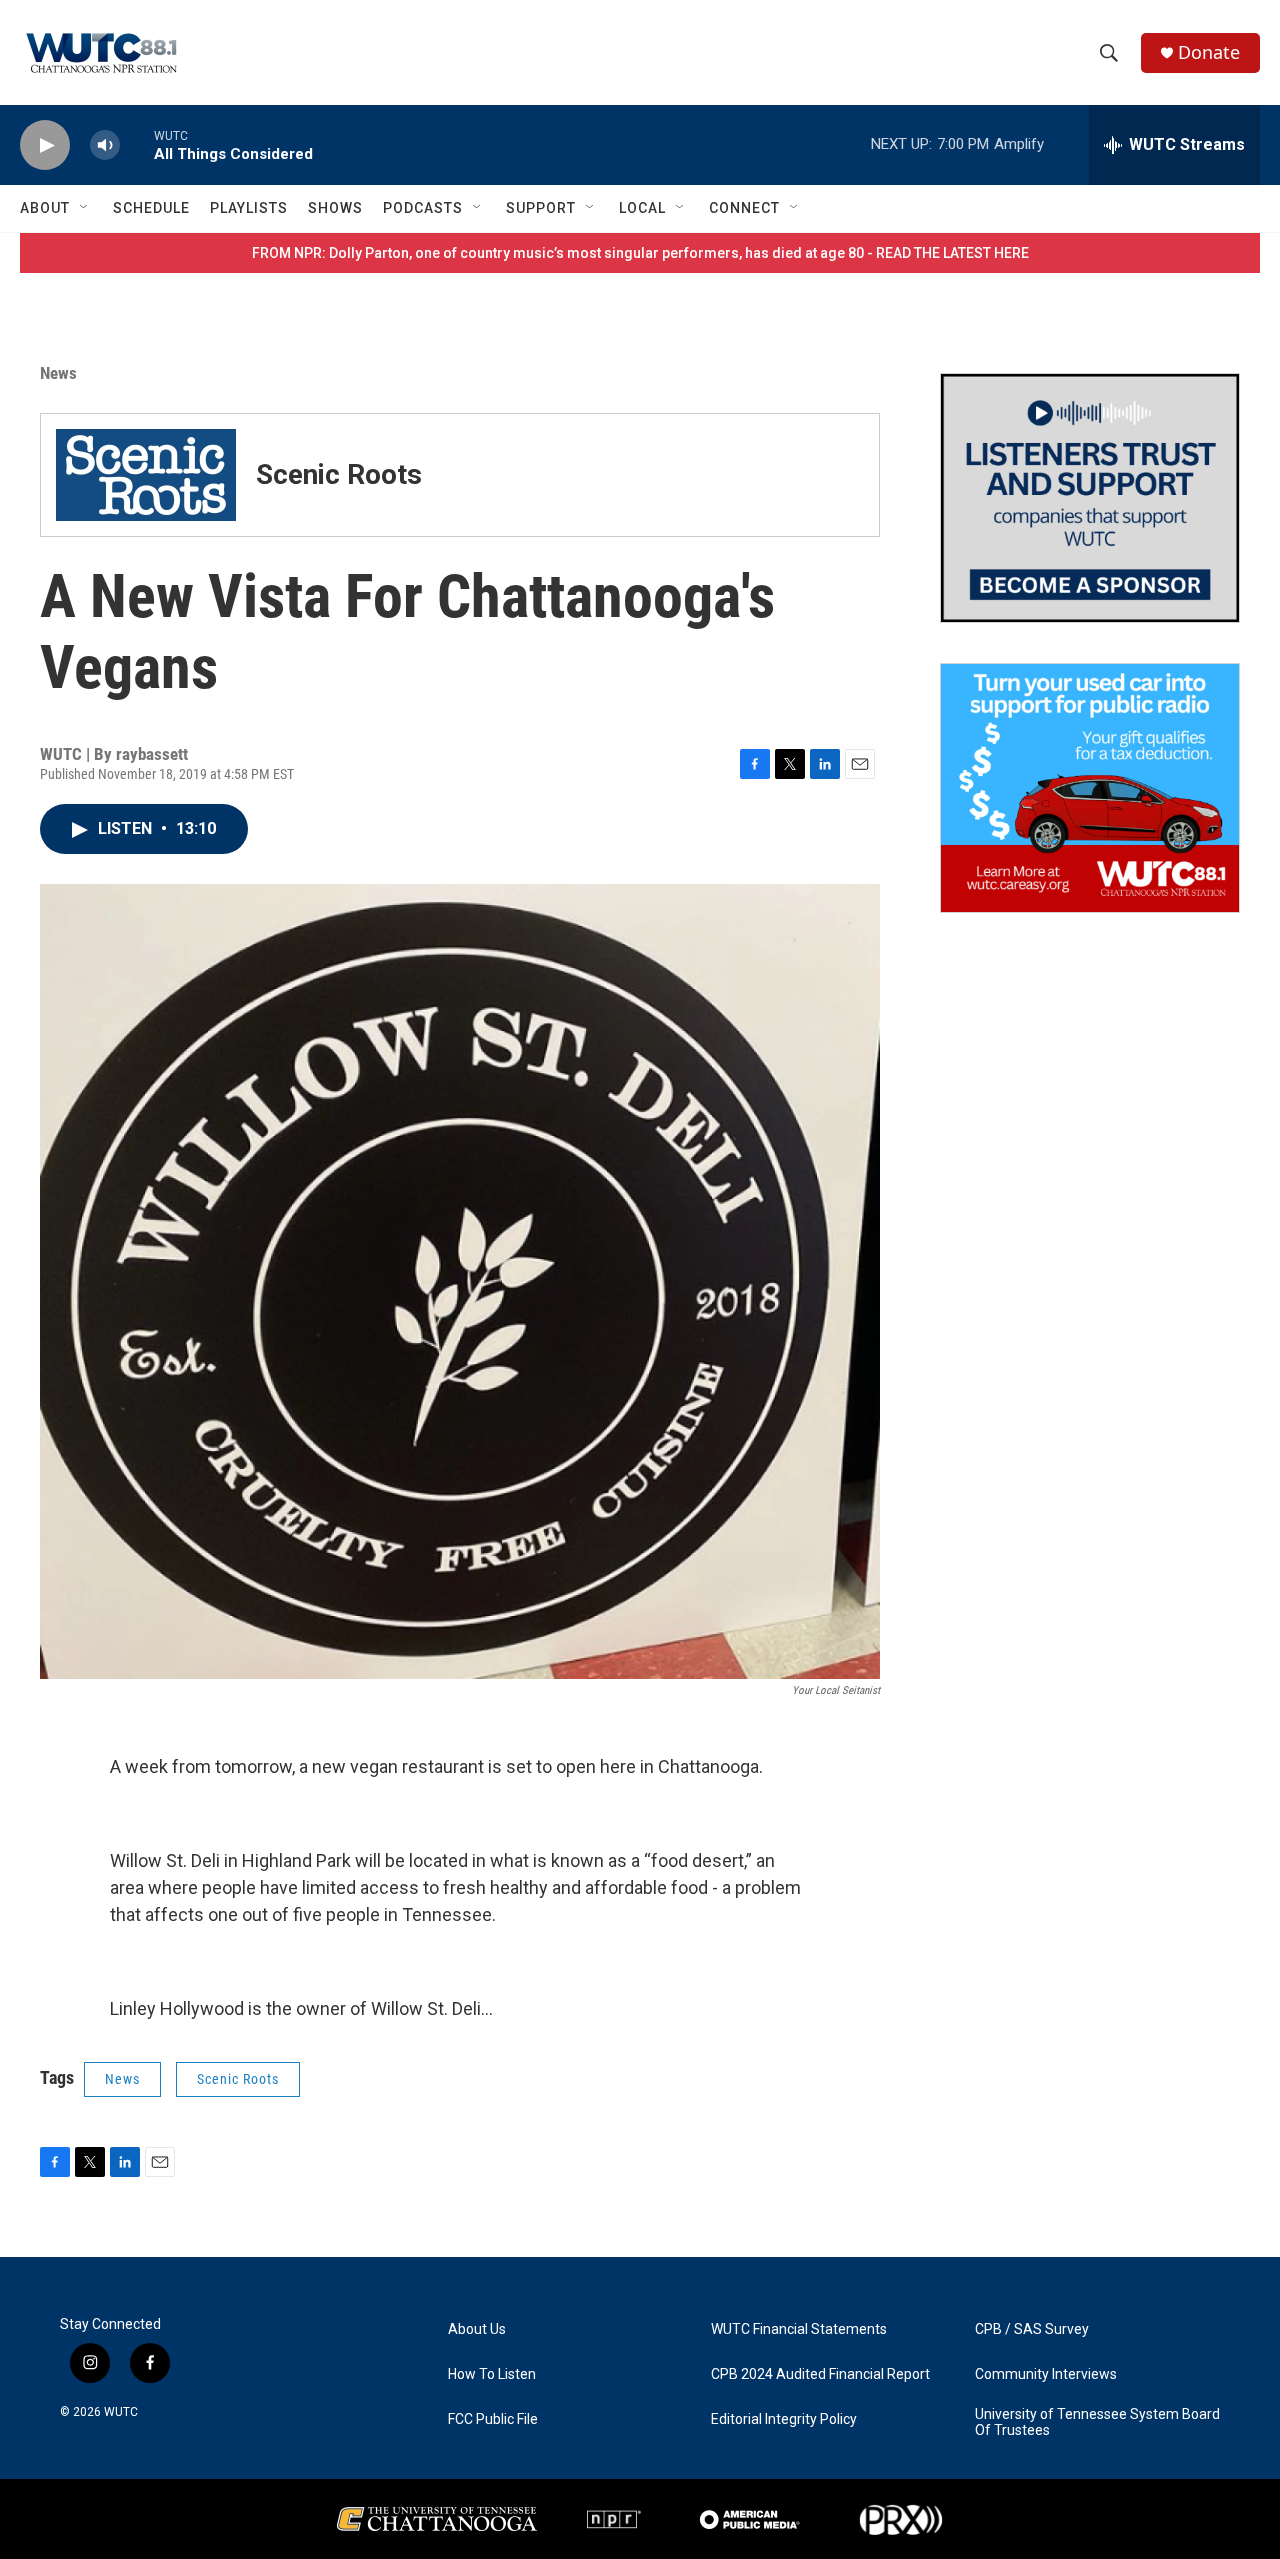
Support (541, 208)
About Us (477, 2329)
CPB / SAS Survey (1032, 2329)
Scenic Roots (238, 2079)
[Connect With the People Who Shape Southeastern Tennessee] (1090, 498)
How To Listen (492, 2374)
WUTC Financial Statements (799, 2329)
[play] (45, 145)
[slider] (137, 144)
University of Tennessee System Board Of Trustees (1097, 2422)
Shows (335, 208)
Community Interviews (1046, 2374)
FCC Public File (493, 2419)
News (58, 373)
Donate (1209, 52)
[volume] (105, 145)
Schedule (151, 208)
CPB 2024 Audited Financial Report (820, 2374)
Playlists (249, 208)
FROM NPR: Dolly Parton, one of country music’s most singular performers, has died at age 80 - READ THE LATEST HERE (640, 253)
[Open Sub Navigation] (85, 208)
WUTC (121, 2412)
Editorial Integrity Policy (784, 2419)
